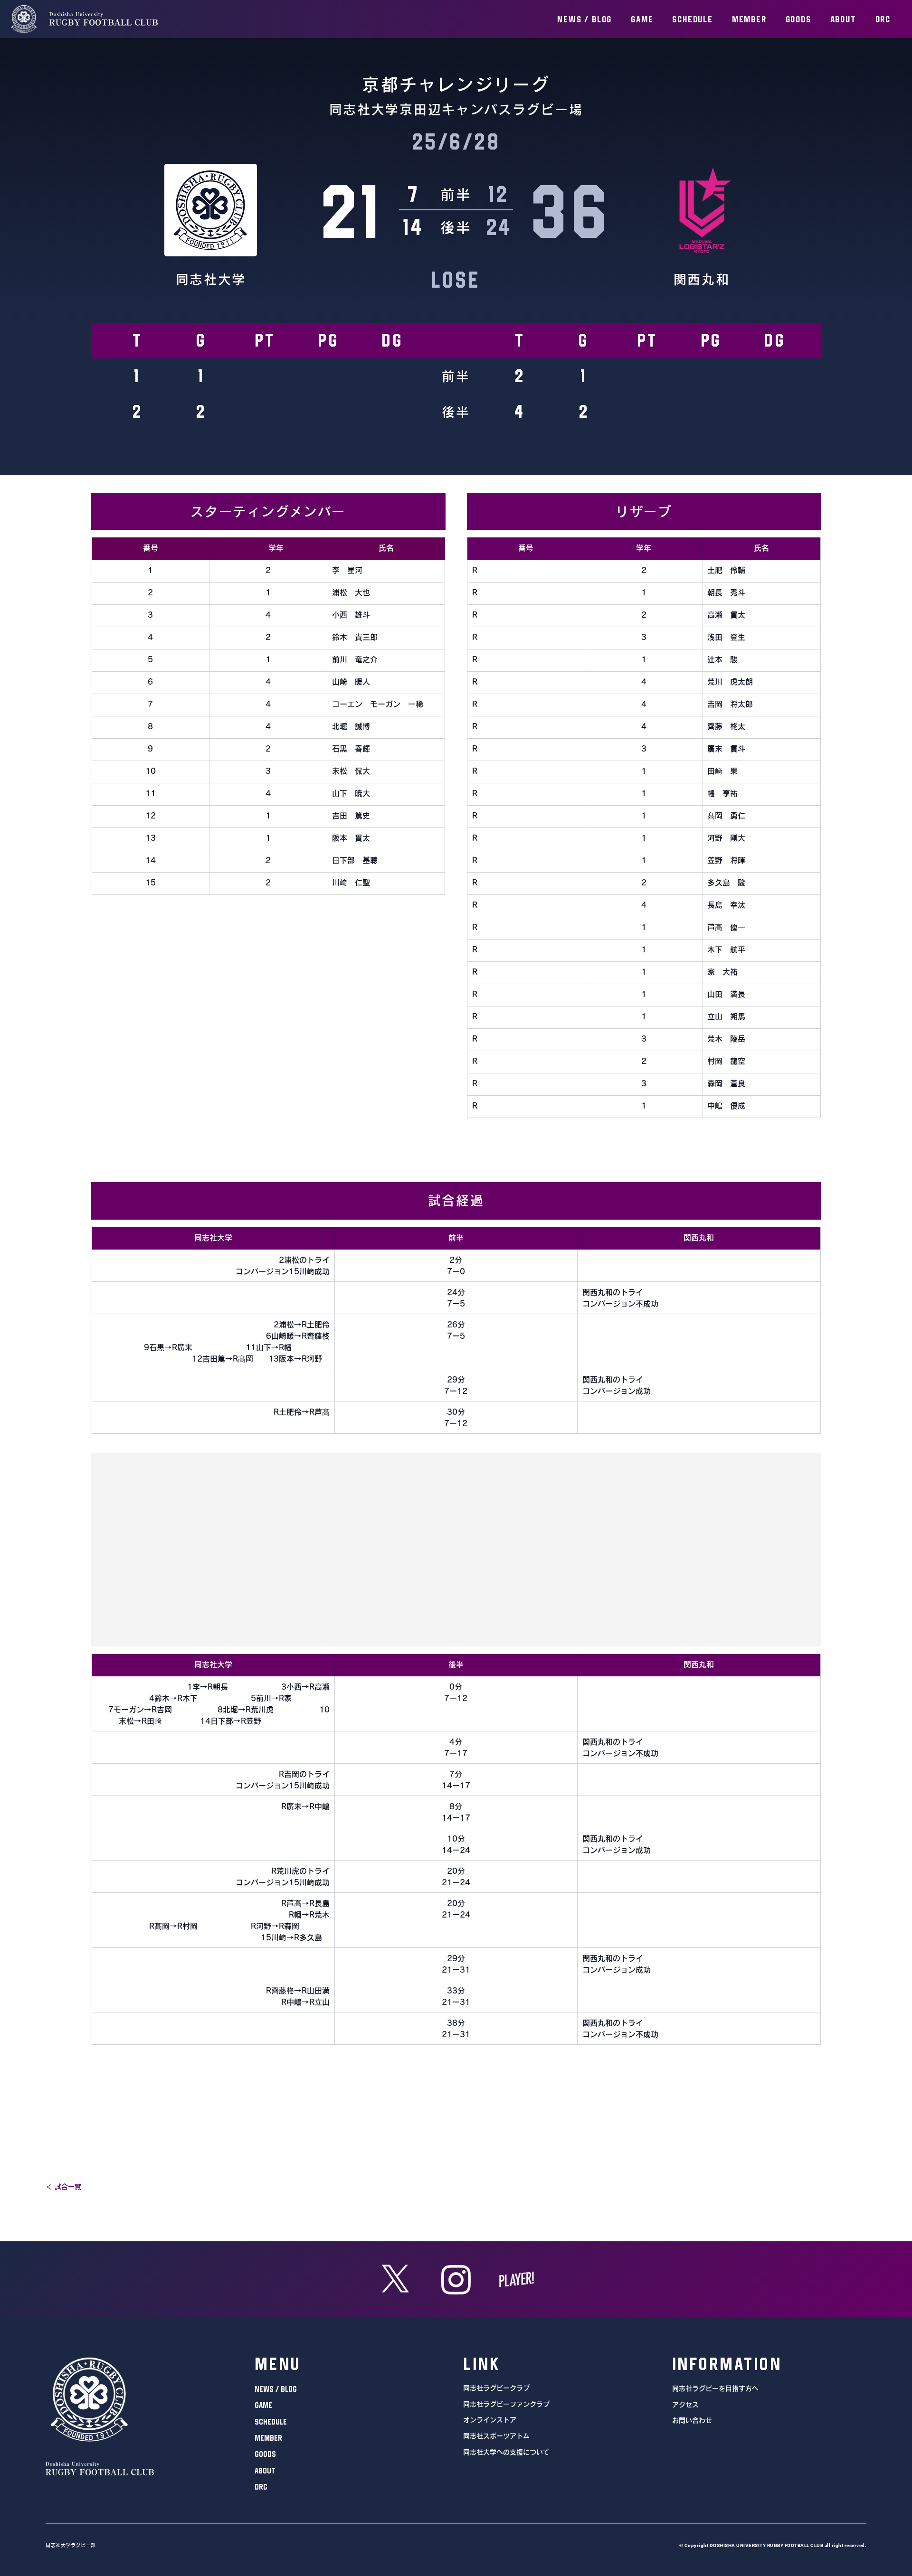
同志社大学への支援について (506, 2452)
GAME (263, 2405)
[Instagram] (456, 2279)
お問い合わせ (692, 2420)
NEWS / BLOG (276, 2389)
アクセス (685, 2405)
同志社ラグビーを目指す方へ (715, 2388)
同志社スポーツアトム (496, 2436)
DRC (261, 2487)
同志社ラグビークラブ (496, 2388)
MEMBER (268, 2438)
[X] (395, 2279)
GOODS (265, 2454)
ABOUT (265, 2471)
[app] (517, 2279)
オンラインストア (490, 2420)
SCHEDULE (271, 2422)
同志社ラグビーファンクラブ (506, 2404)
